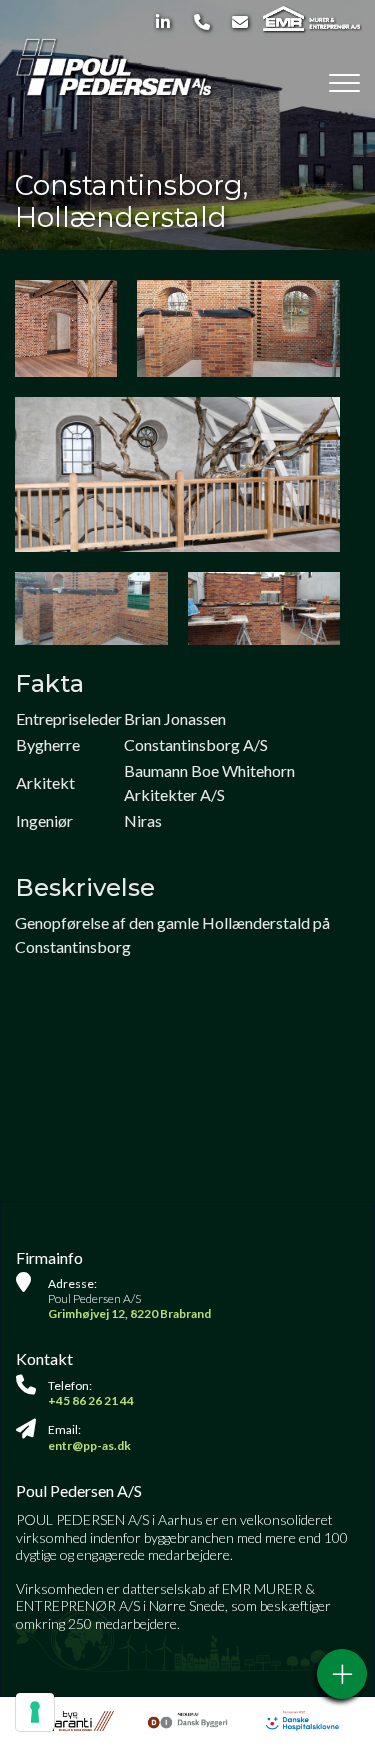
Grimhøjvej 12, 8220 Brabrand (129, 1313)
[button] (177, 475)
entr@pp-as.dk (89, 1445)
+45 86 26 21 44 (91, 1400)
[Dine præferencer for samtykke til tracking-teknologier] (35, 1712)
